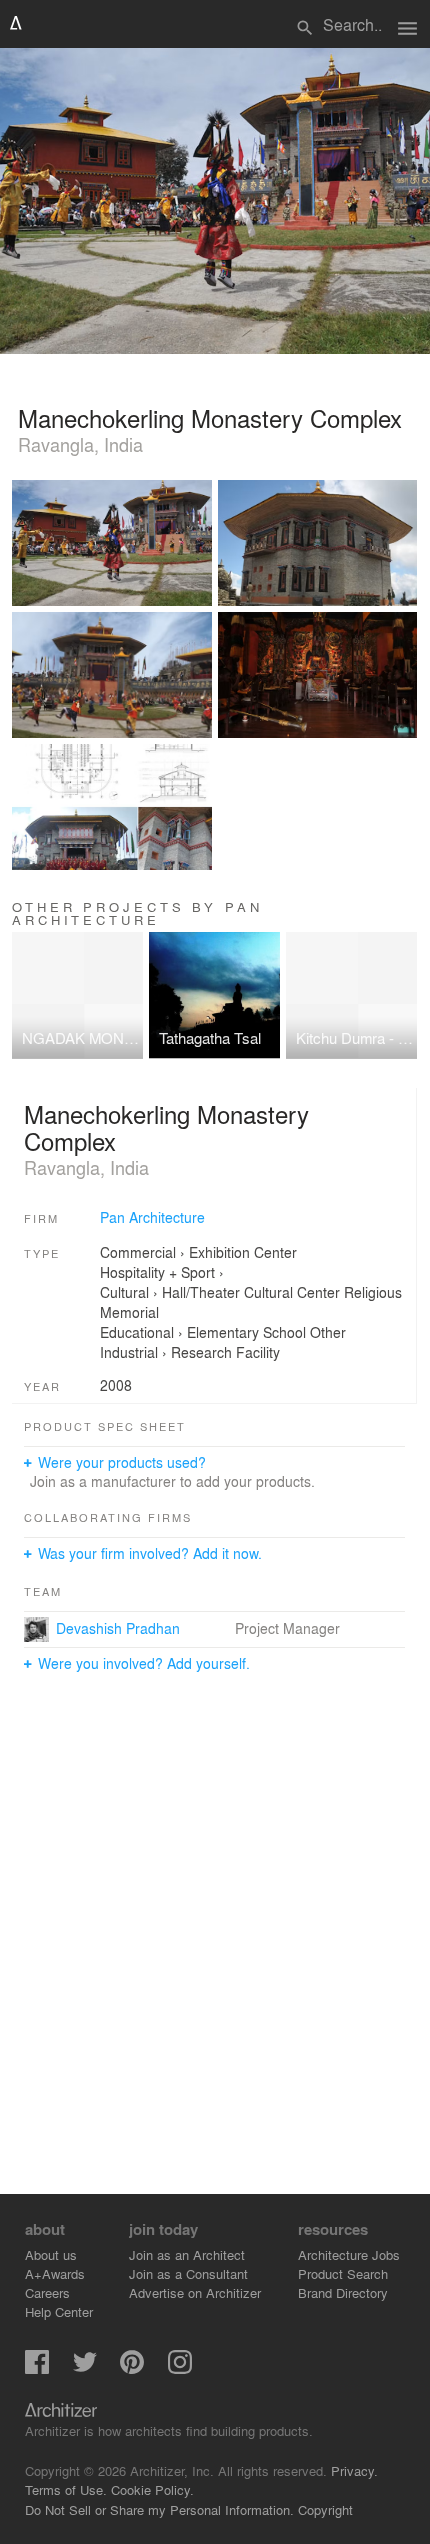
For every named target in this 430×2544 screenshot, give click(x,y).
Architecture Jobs (349, 2254)
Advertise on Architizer (195, 2292)
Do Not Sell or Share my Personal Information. (159, 2509)
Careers (47, 2292)
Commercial (138, 1252)
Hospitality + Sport (157, 1272)
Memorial (129, 1312)
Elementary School (246, 1332)
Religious (373, 1292)
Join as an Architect (187, 2254)
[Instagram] (180, 2368)
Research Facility (225, 1352)
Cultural (124, 1292)
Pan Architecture (152, 1217)
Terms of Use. (66, 2489)
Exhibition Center (243, 1252)
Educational (137, 1332)
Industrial (129, 1352)
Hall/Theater (201, 1292)
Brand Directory (343, 2292)
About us (51, 2254)
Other (328, 1332)
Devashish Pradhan (118, 1628)
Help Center (59, 2311)
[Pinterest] (132, 2368)
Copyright (325, 2509)
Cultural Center (292, 1292)
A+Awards (55, 2273)
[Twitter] (85, 2368)
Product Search (343, 2273)
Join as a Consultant (188, 2273)
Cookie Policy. (152, 2489)
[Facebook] (37, 2368)
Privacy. (354, 2470)
